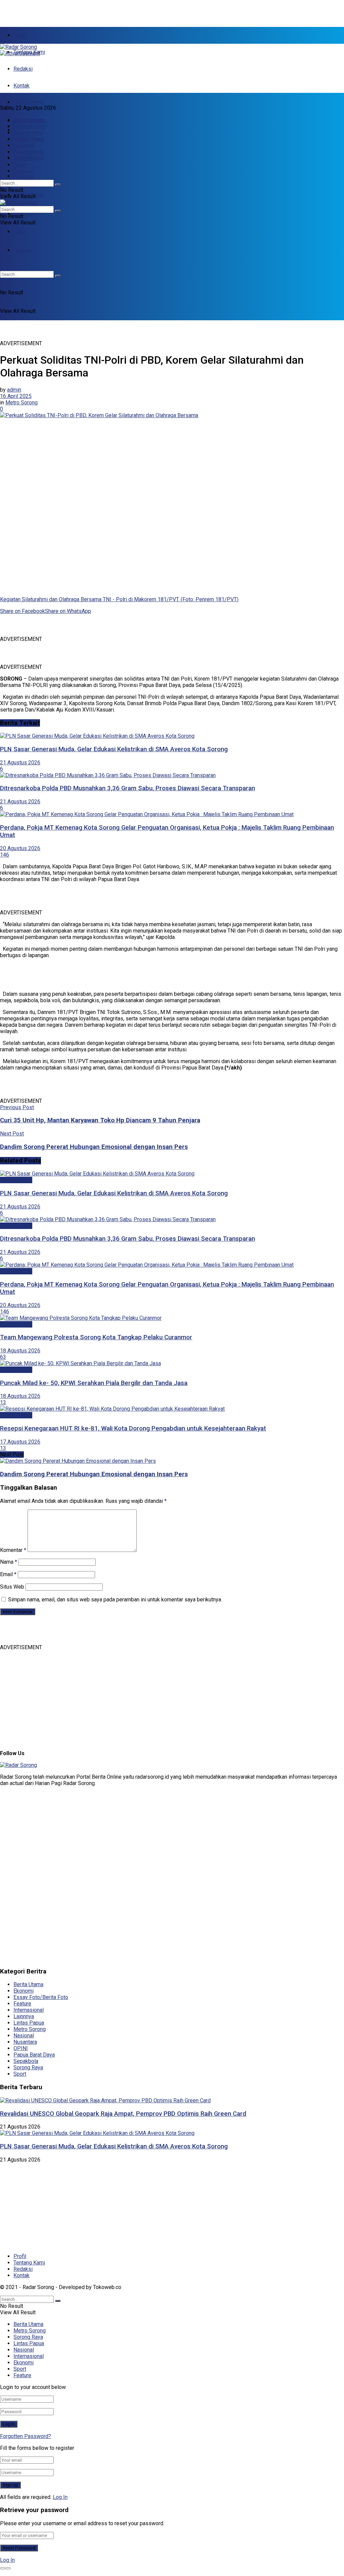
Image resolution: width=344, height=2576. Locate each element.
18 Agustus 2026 (20, 1351)
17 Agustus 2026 (20, 1442)
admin (14, 390)
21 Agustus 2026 (20, 763)
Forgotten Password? (26, 2436)
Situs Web (12, 1587)
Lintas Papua (29, 139)
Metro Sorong (30, 126)
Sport (20, 232)
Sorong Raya (28, 133)
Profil (20, 35)
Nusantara (25, 2042)
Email (8, 1574)
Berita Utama (28, 102)
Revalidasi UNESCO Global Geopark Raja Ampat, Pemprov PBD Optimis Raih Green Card (123, 2114)
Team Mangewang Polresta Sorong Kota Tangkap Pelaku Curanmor (96, 1337)
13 (3, 1402)
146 (5, 855)
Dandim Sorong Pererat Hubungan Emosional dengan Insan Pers (94, 1474)
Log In (60, 2497)
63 (3, 1357)
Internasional (29, 152)
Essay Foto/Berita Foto (41, 1997)
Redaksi (23, 69)
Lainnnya (24, 2016)
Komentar (13, 1550)
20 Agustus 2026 (20, 848)
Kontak (21, 86)
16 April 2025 (16, 396)
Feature (22, 171)
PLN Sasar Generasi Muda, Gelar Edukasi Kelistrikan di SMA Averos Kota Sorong (114, 749)
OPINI (21, 2048)
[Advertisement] (79, 10)
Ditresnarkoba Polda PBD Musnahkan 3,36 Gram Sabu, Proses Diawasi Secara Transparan (127, 788)
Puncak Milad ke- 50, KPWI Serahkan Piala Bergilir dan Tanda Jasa (94, 1383)
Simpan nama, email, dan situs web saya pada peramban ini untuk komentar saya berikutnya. (115, 1600)
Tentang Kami (29, 2263)
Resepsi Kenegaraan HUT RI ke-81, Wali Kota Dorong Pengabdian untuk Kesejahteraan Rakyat (133, 1428)
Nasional (24, 176)
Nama (9, 1562)
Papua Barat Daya (34, 2055)
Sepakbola (26, 2061)
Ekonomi (24, 213)
